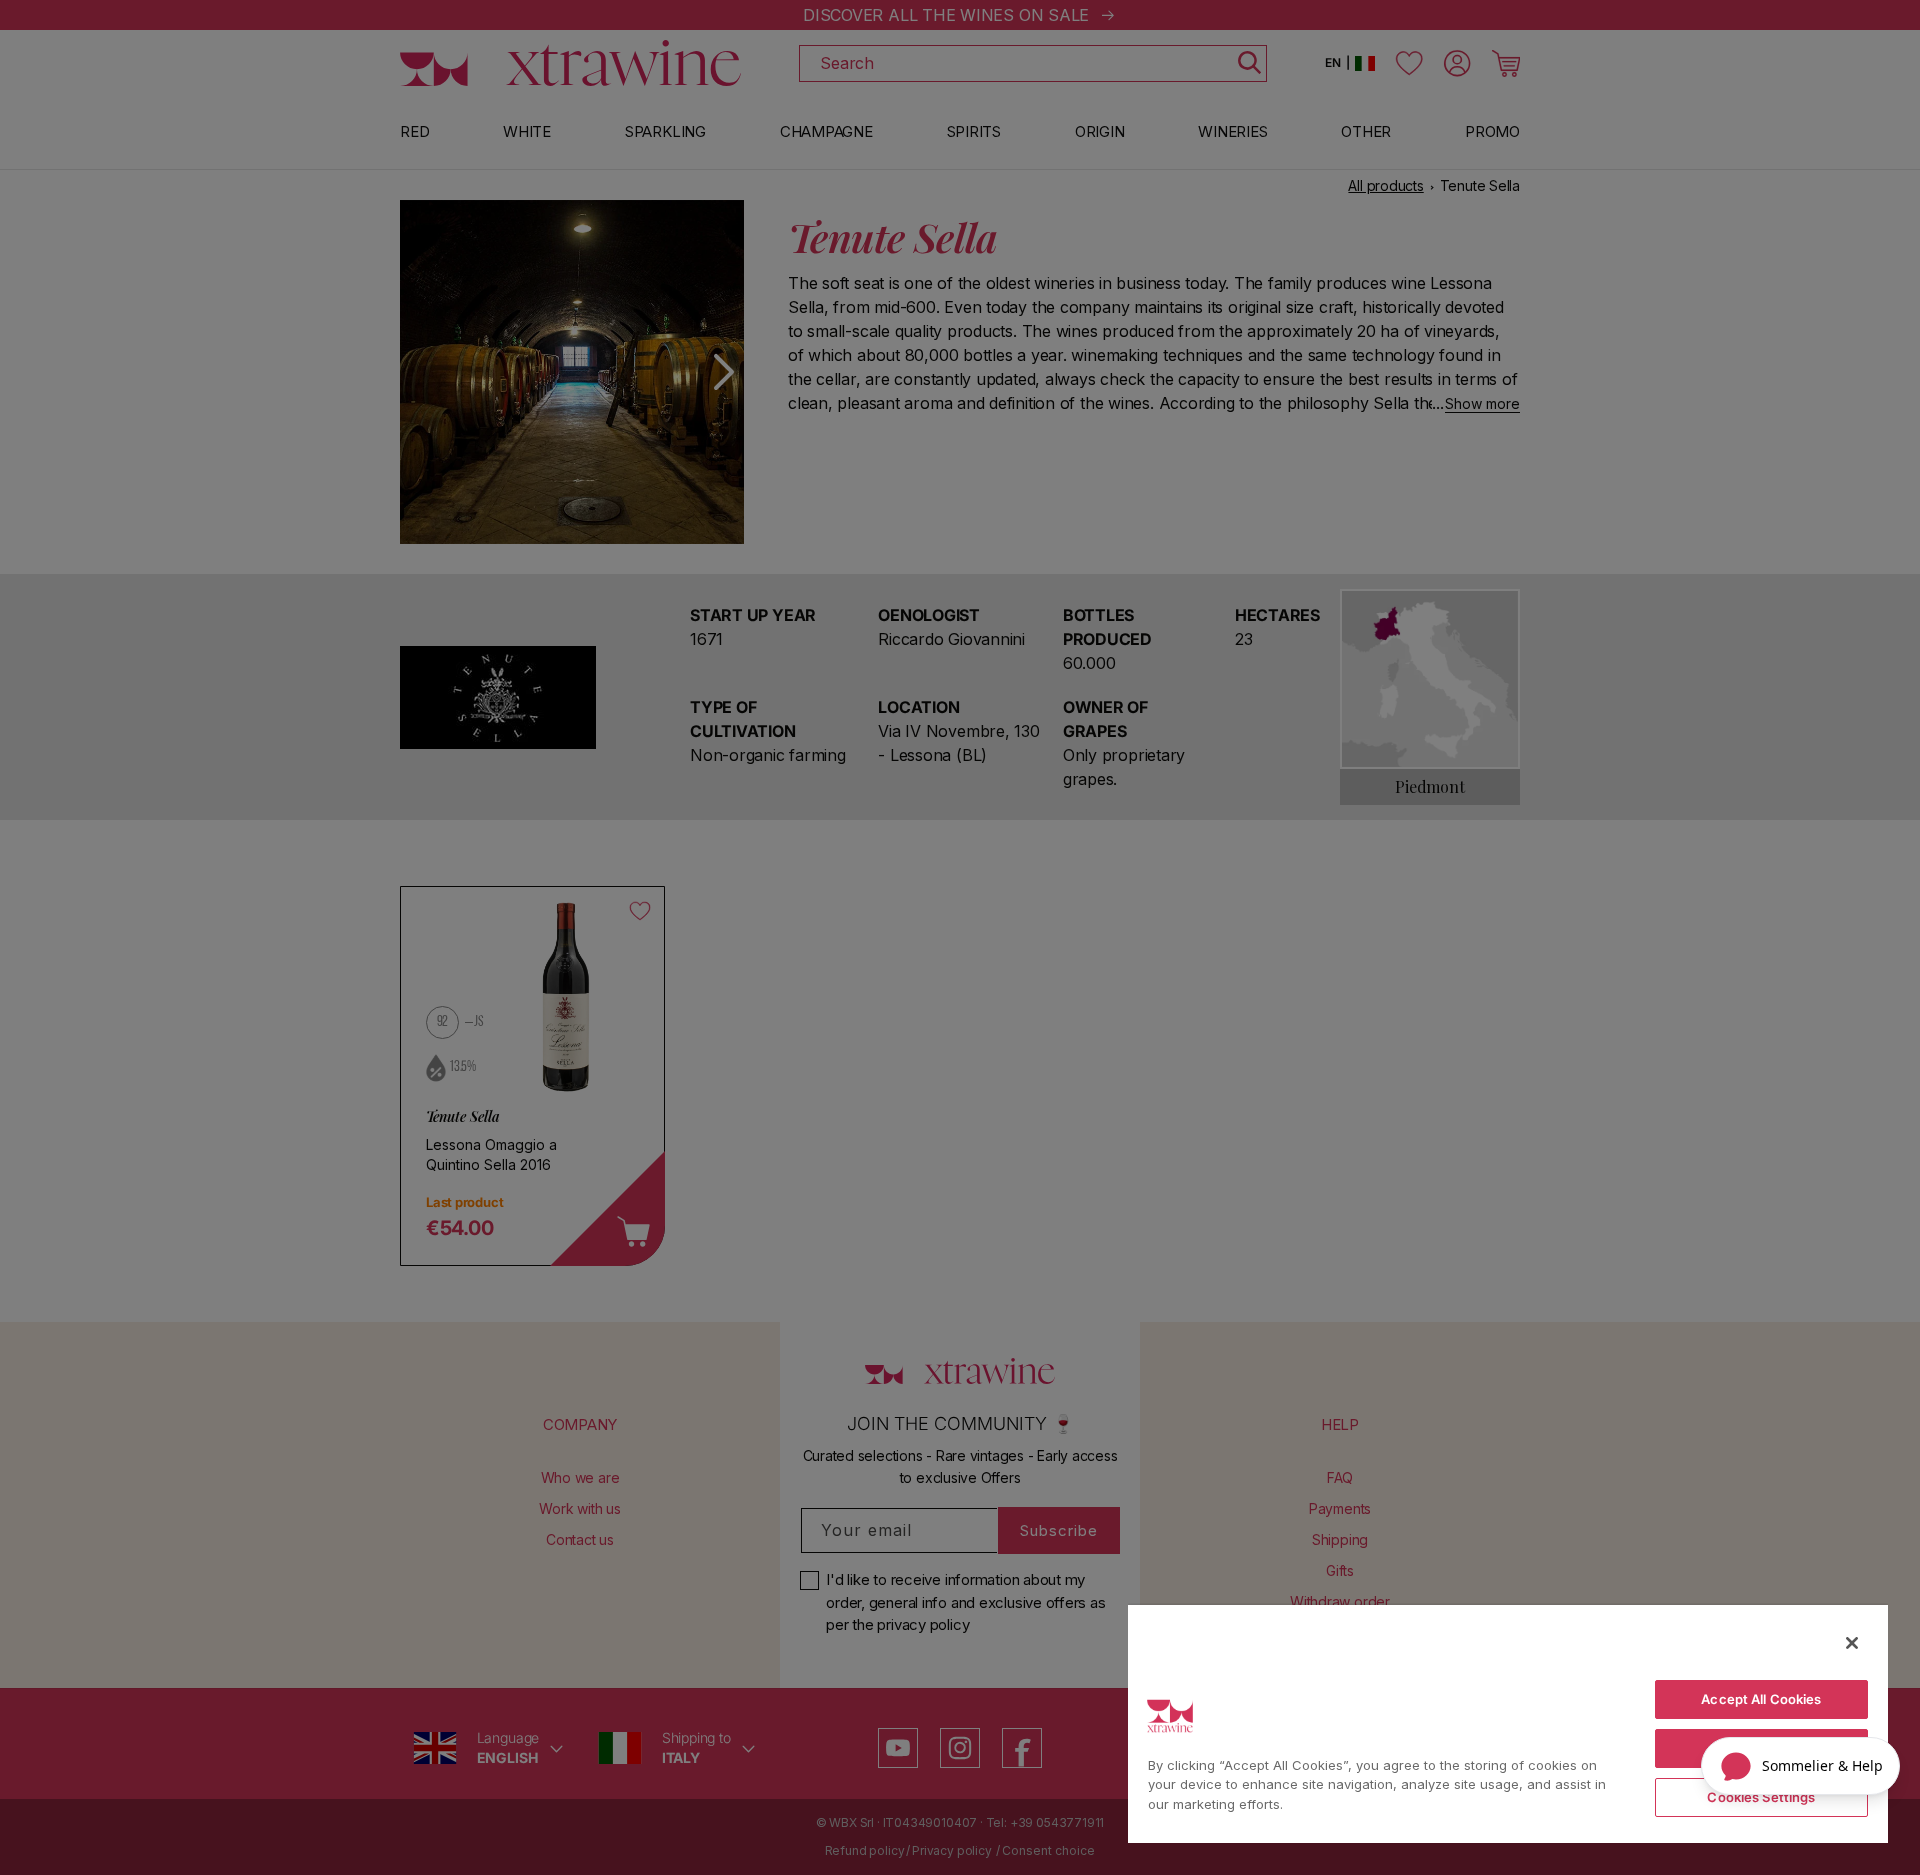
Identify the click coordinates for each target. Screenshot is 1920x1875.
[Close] (1852, 1643)
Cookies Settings (1761, 1797)
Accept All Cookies (1761, 1699)
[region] (1508, 1723)
